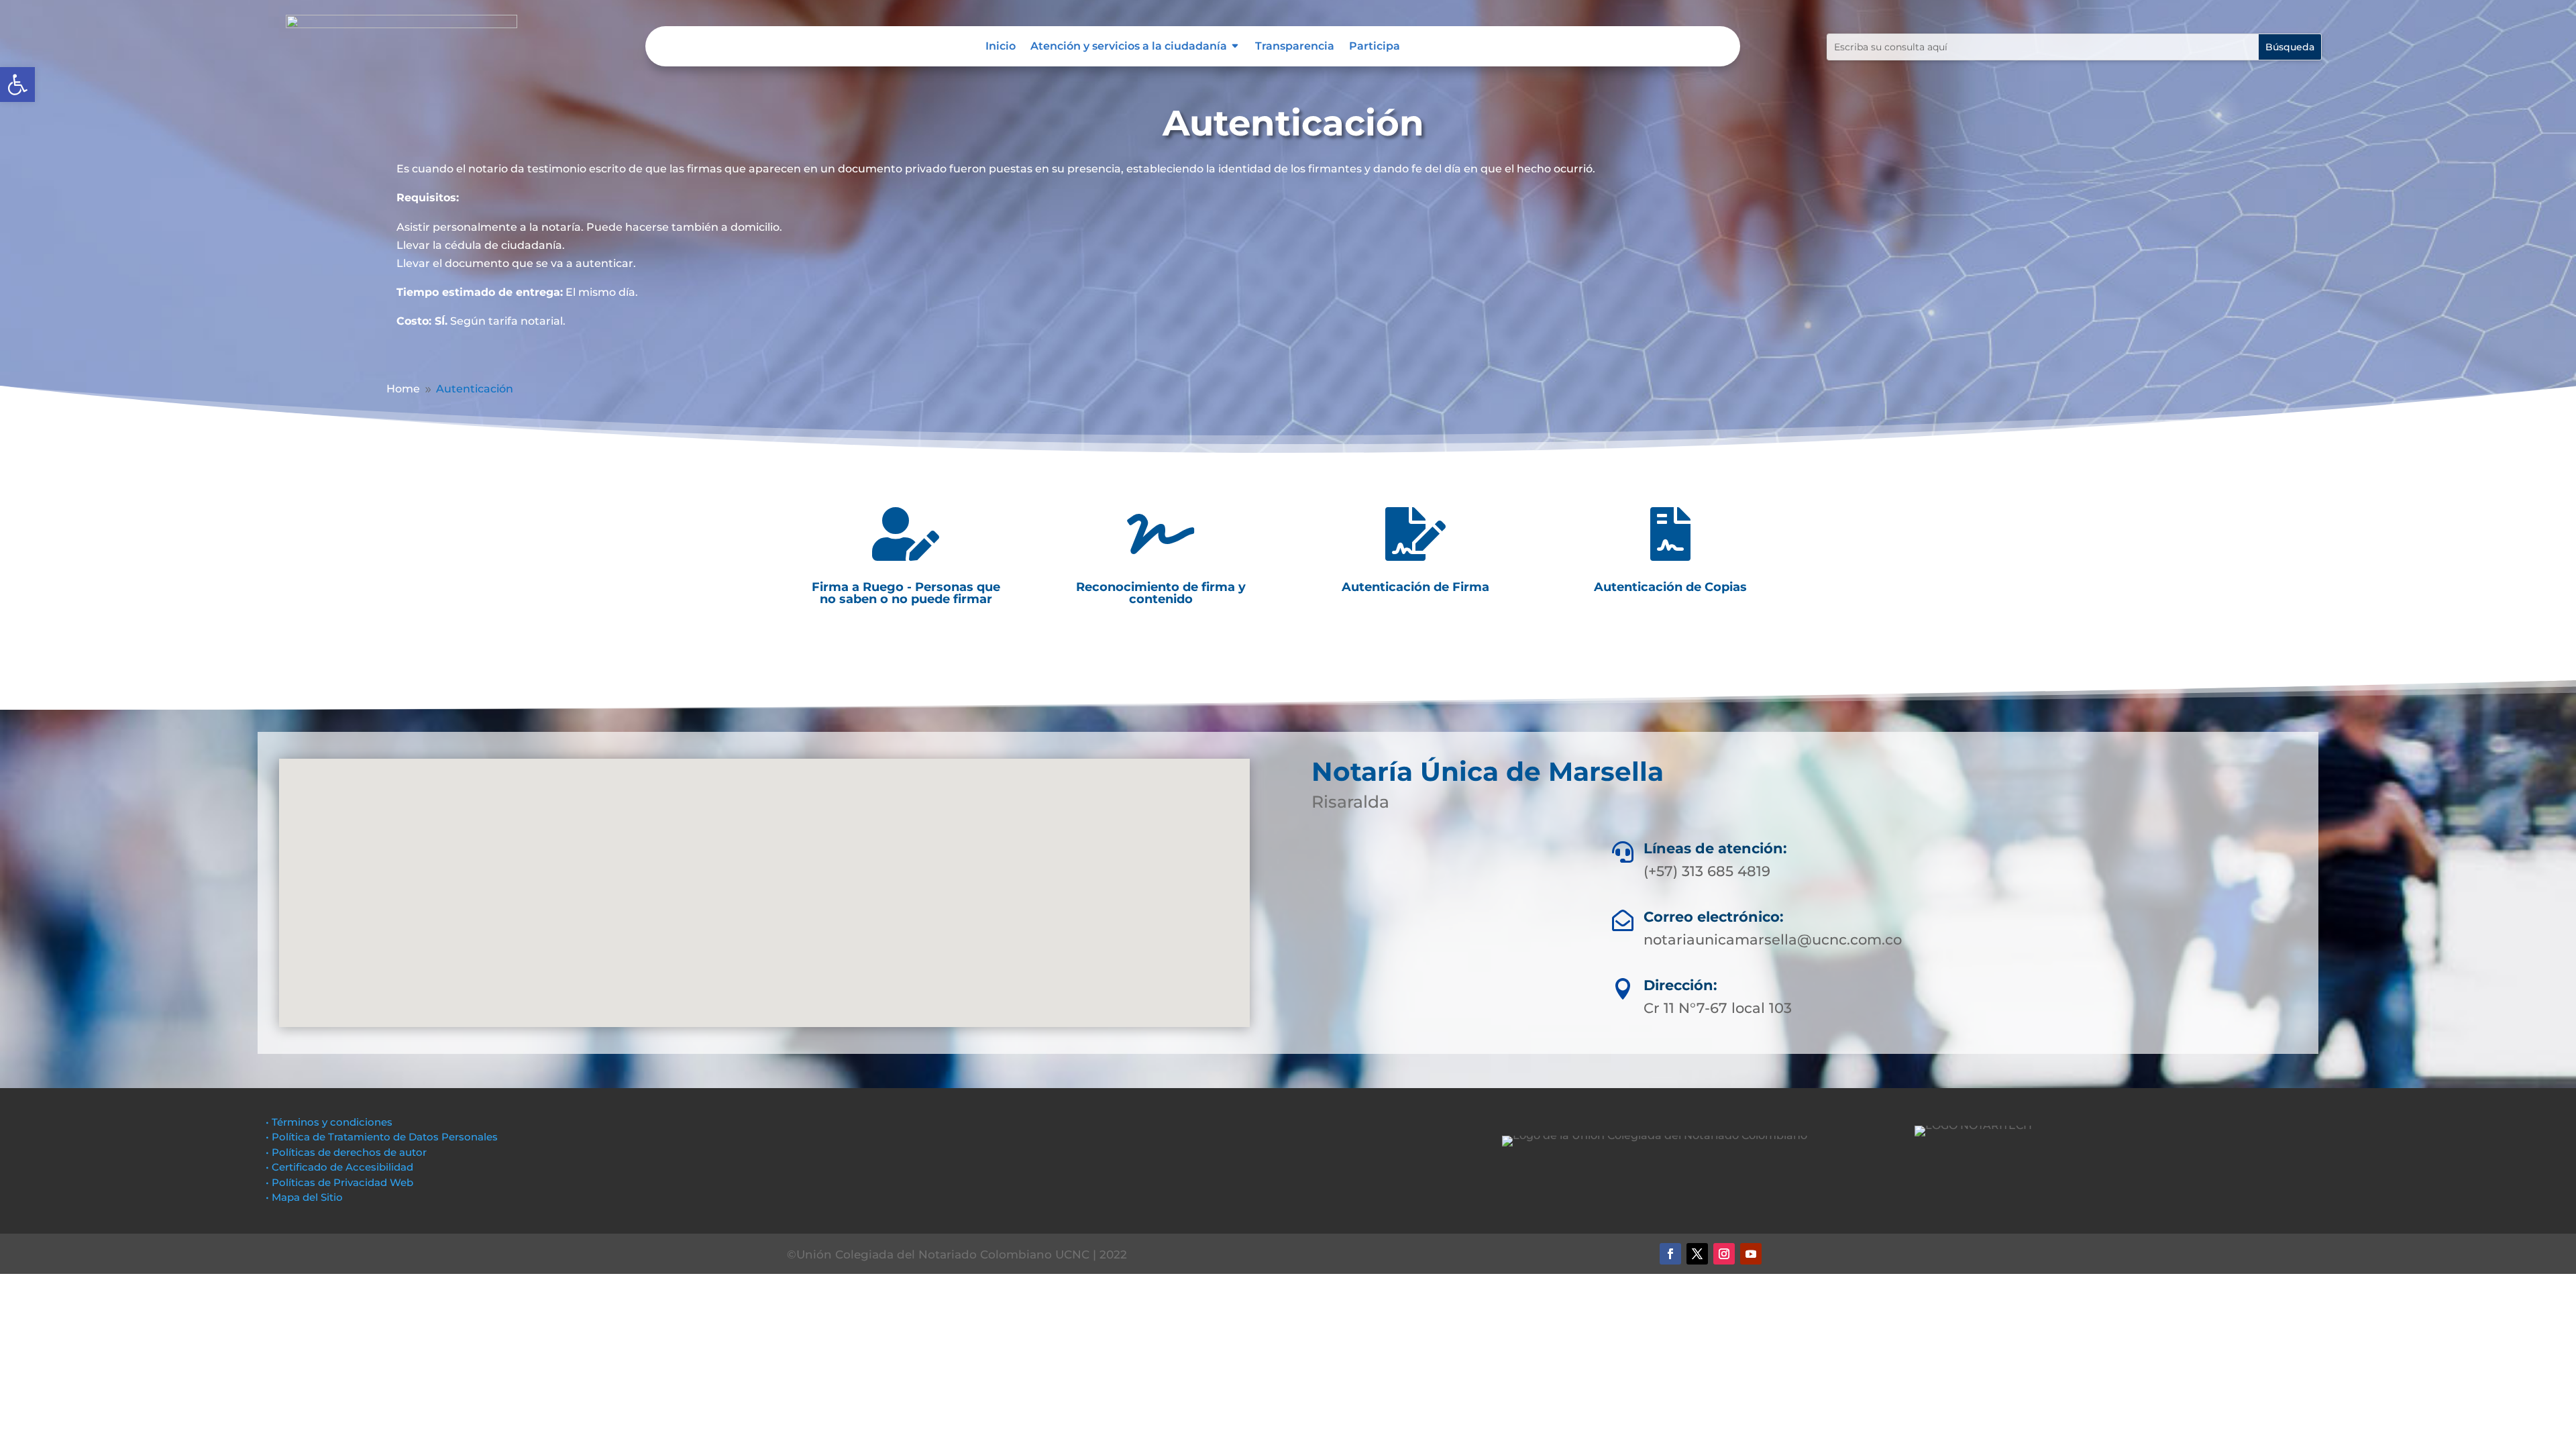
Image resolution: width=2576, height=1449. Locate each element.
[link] (17, 85)
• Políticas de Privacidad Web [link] (339, 1182)
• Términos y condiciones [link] (329, 1122)
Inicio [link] (1001, 47)
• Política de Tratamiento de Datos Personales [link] (382, 1137)
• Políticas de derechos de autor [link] (346, 1152)
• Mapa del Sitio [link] (306, 1197)
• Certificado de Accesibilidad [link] (339, 1167)
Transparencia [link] (1295, 47)
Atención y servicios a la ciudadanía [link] (1129, 47)
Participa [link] (1375, 47)
